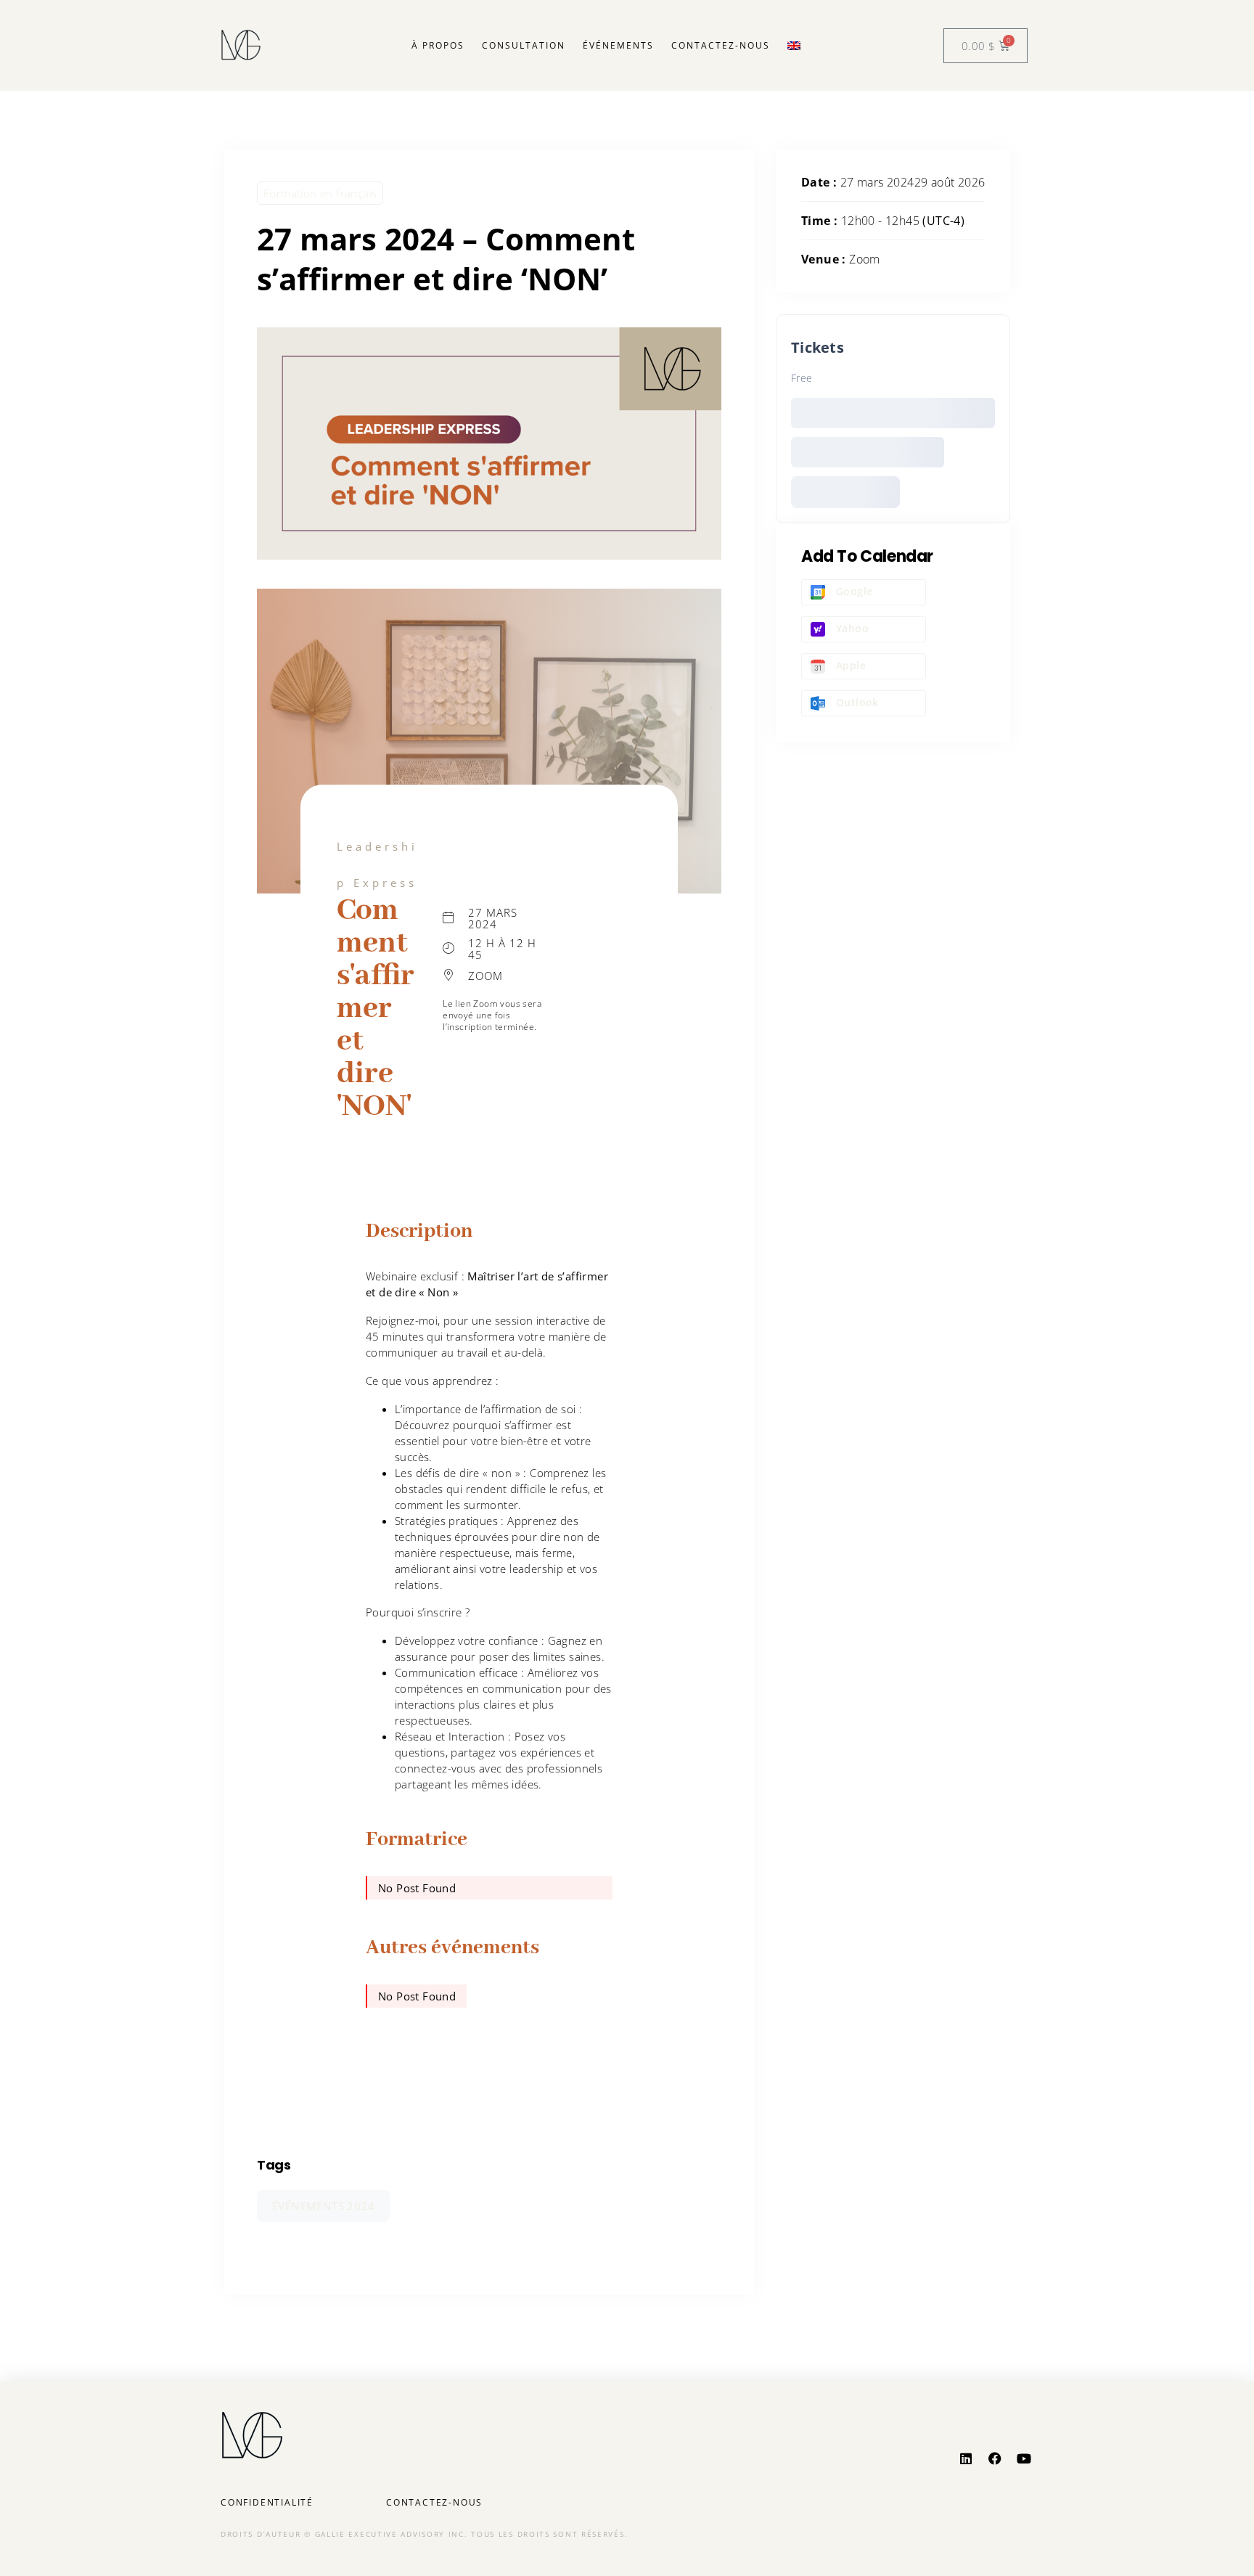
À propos (438, 45)
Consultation (524, 45)
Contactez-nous (721, 45)
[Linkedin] (966, 2458)
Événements (618, 45)
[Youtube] (1024, 2458)
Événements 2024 (323, 2206)
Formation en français (320, 193)
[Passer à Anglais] (794, 46)
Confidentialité (267, 2502)
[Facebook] (995, 2458)
